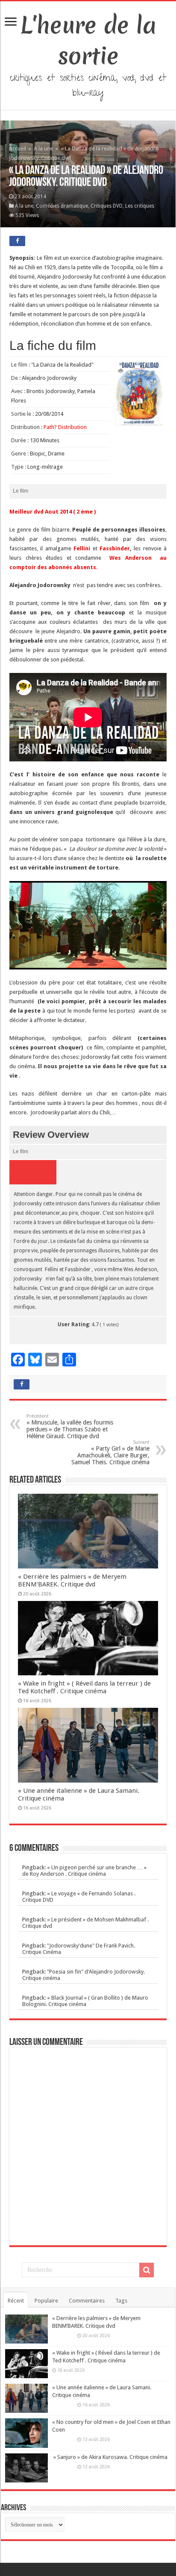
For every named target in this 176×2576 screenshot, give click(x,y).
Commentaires (87, 2301)
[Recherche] (147, 2270)
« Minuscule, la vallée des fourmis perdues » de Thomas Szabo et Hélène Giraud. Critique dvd (70, 1426)
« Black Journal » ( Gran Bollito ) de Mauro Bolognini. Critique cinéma (85, 2001)
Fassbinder (115, 548)
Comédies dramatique (62, 206)
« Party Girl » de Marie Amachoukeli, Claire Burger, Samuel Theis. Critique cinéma (110, 1452)
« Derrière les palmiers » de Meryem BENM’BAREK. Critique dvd (72, 1580)
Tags (121, 2301)
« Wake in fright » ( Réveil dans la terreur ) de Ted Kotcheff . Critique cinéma (84, 1687)
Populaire (46, 2301)
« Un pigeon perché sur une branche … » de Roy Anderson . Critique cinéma (84, 1871)
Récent (16, 2301)
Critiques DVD (107, 206)
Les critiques (140, 206)
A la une (43, 148)
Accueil (18, 148)
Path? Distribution (65, 427)
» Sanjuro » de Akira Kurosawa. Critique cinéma (110, 2457)
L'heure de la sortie (88, 41)
